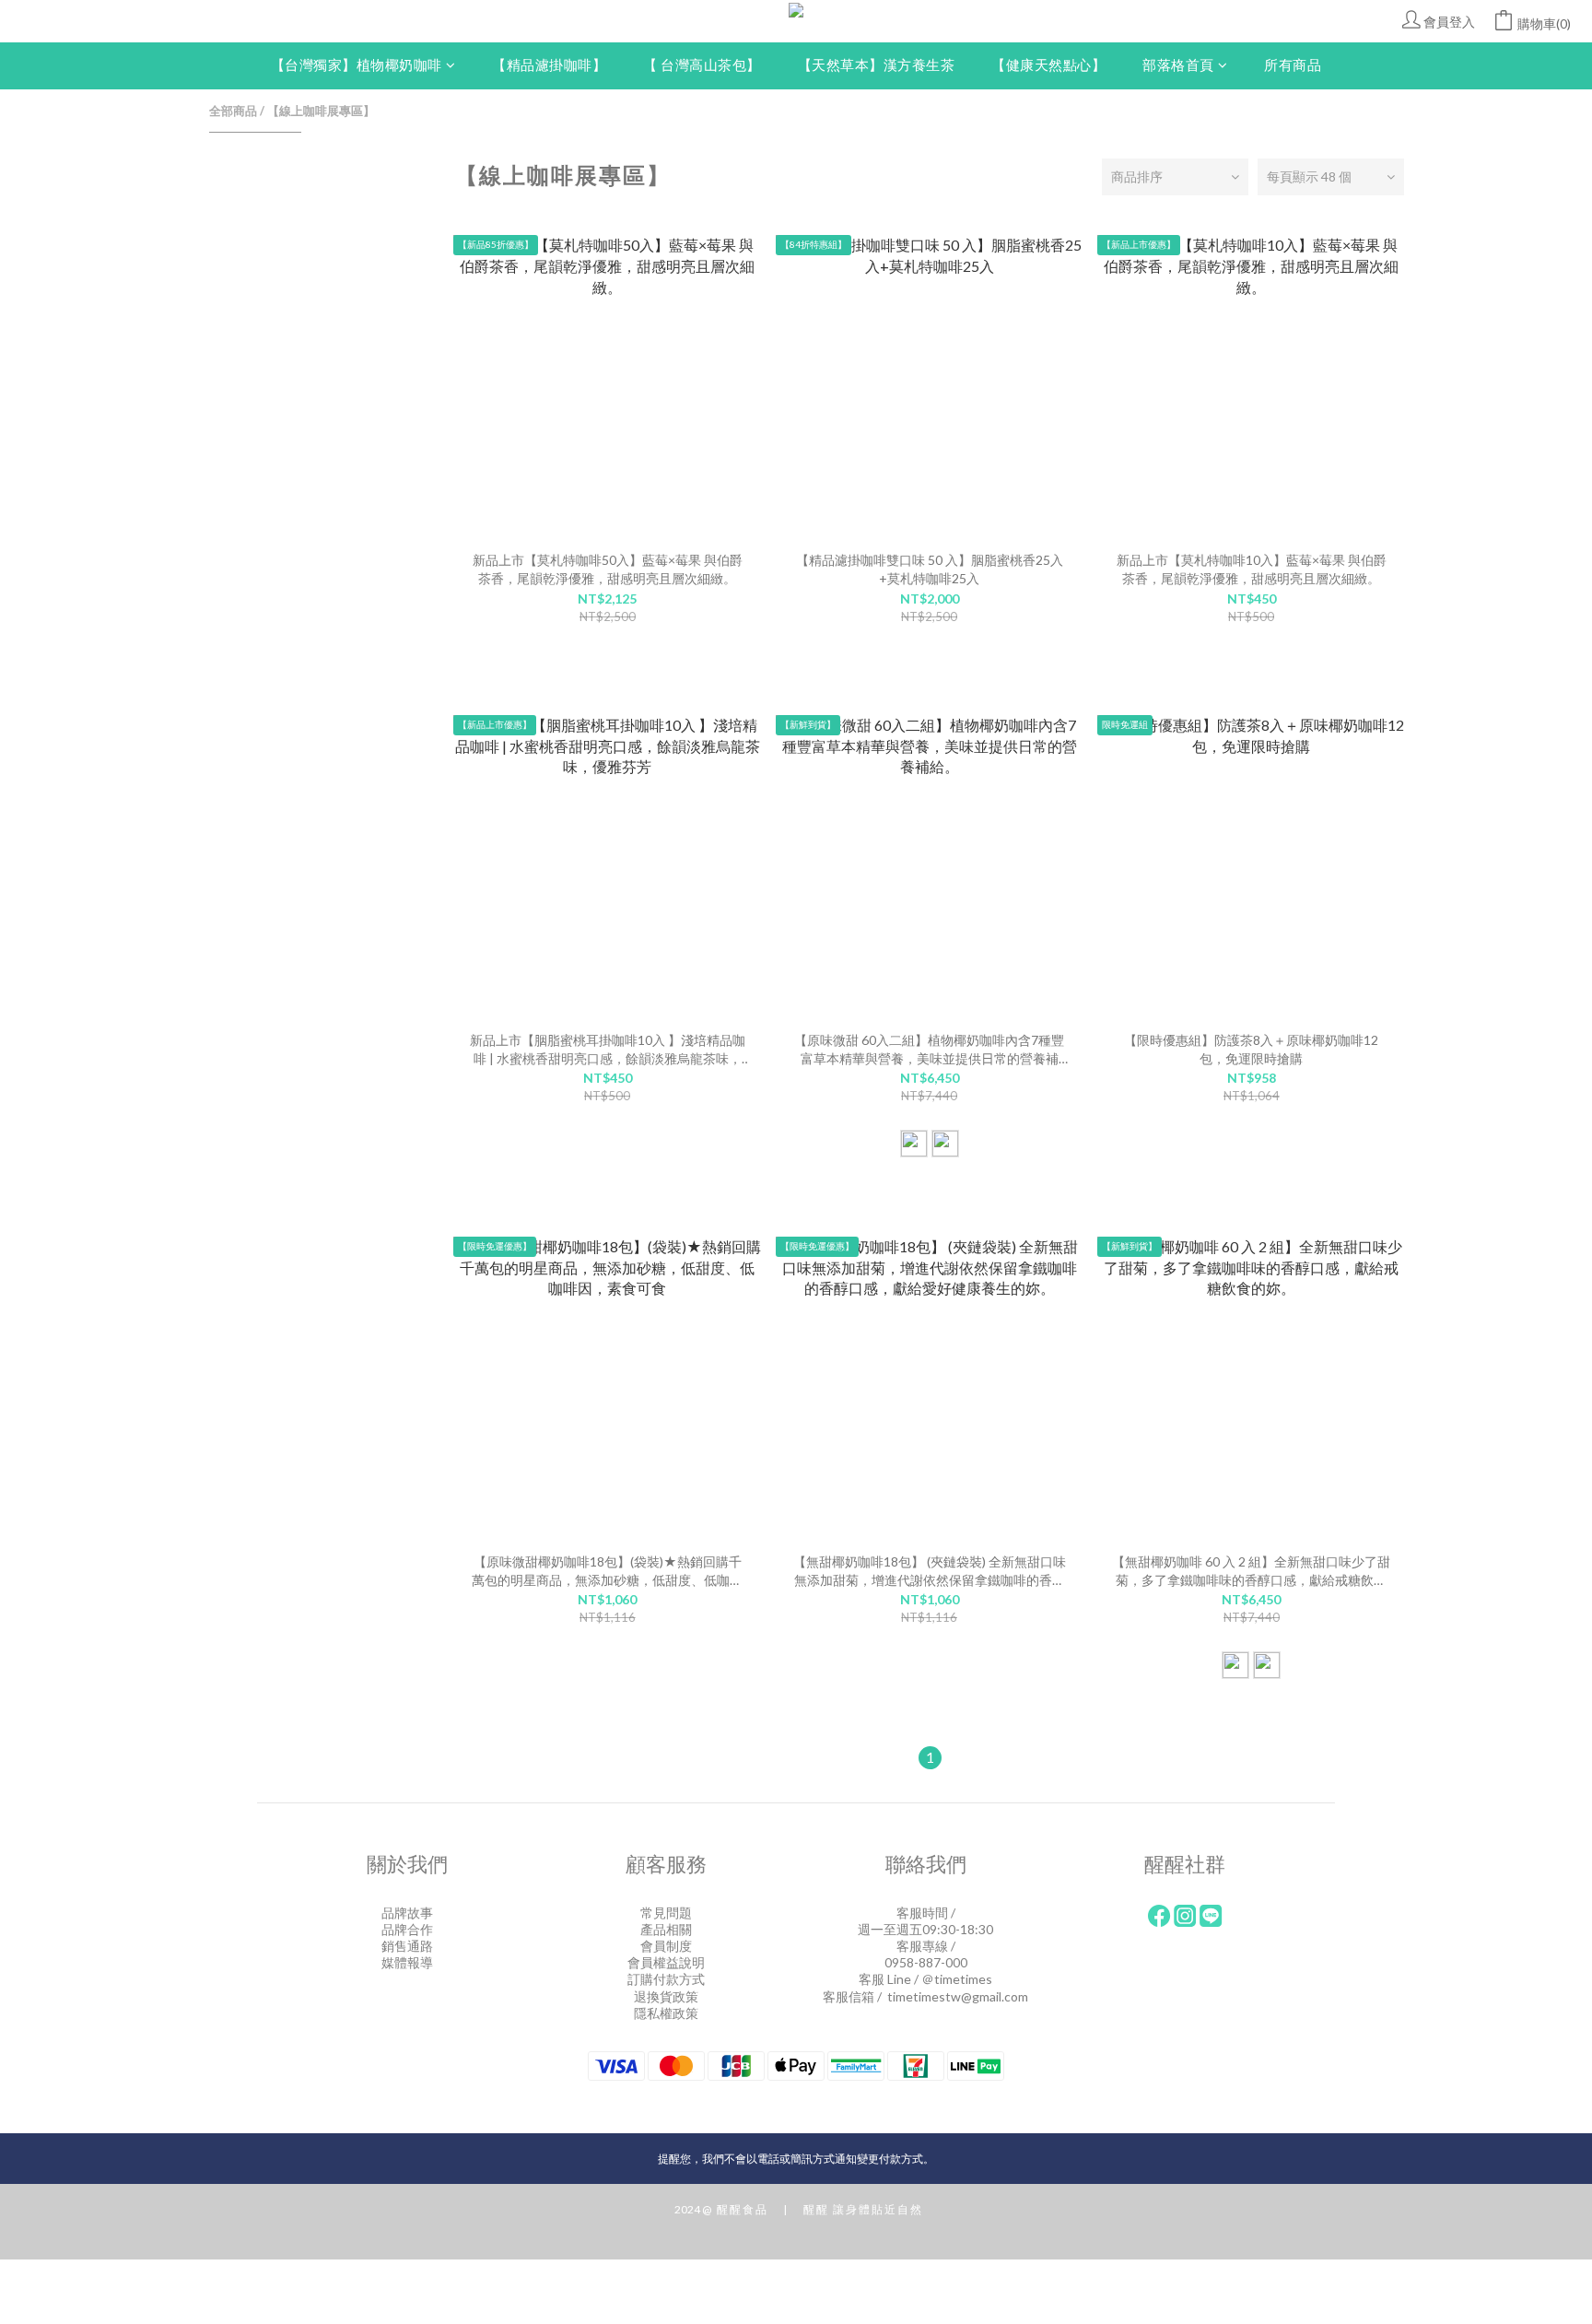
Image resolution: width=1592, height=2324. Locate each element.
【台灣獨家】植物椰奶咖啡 (357, 65)
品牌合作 (407, 1929)
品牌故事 (407, 1913)
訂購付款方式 (666, 1979)
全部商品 (233, 111)
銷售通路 (407, 1946)
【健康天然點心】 (1048, 65)
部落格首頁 (1178, 65)
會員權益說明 (666, 1962)
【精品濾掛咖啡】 (549, 65)
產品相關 (666, 1929)
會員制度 (666, 1946)
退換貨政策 (666, 1996)
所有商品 (1293, 65)
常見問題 (666, 1913)
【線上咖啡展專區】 (321, 111)
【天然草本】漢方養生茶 (877, 65)
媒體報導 (407, 1962)
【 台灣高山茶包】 (702, 65)
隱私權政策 (666, 2013)
